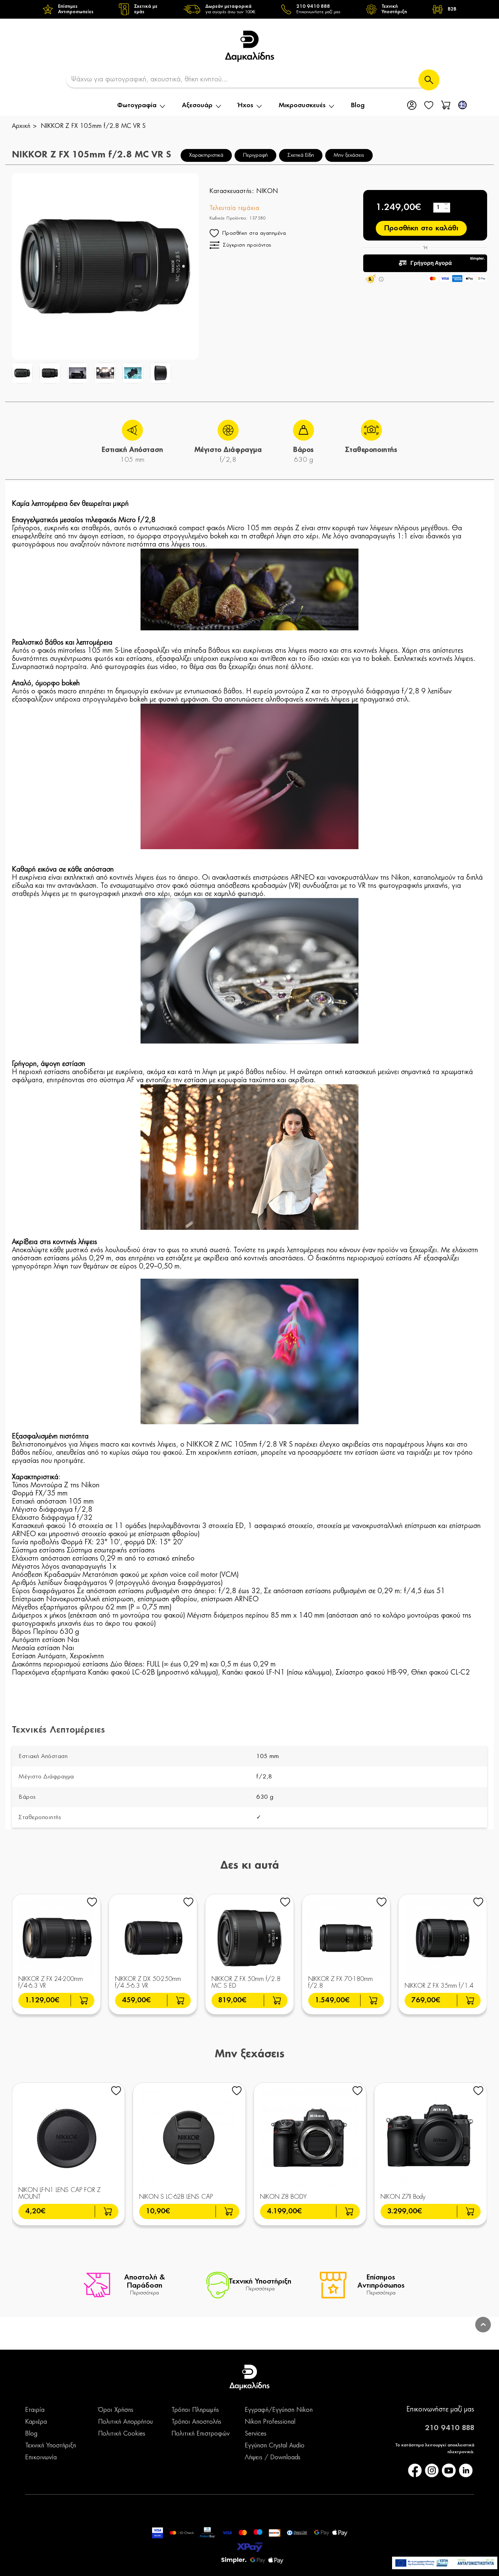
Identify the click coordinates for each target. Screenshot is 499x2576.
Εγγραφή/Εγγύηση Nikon (279, 2410)
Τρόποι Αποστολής (196, 2422)
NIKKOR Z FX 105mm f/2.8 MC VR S (93, 126)
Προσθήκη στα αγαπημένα (254, 233)
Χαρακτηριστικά (206, 155)
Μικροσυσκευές (302, 106)
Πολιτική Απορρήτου (125, 2422)
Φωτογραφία (137, 106)
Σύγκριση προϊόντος (247, 245)
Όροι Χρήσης (116, 2410)
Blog (358, 106)
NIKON (267, 191)
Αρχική (21, 126)
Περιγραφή (255, 155)
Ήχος (246, 106)
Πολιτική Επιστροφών (200, 2434)
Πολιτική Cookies (122, 2434)
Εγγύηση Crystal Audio (275, 2446)
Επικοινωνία (41, 2458)
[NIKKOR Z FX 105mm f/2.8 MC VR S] (22, 373)
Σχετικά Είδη (301, 155)
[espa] (445, 2563)
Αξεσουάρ (197, 106)
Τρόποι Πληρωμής (195, 2410)
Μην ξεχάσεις (349, 155)
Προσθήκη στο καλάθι (421, 228)
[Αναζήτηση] (429, 80)
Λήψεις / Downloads (273, 2458)
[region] (249, 9)
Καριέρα (36, 2422)
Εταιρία (35, 2410)
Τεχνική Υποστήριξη (51, 2446)
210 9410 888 (450, 2428)
